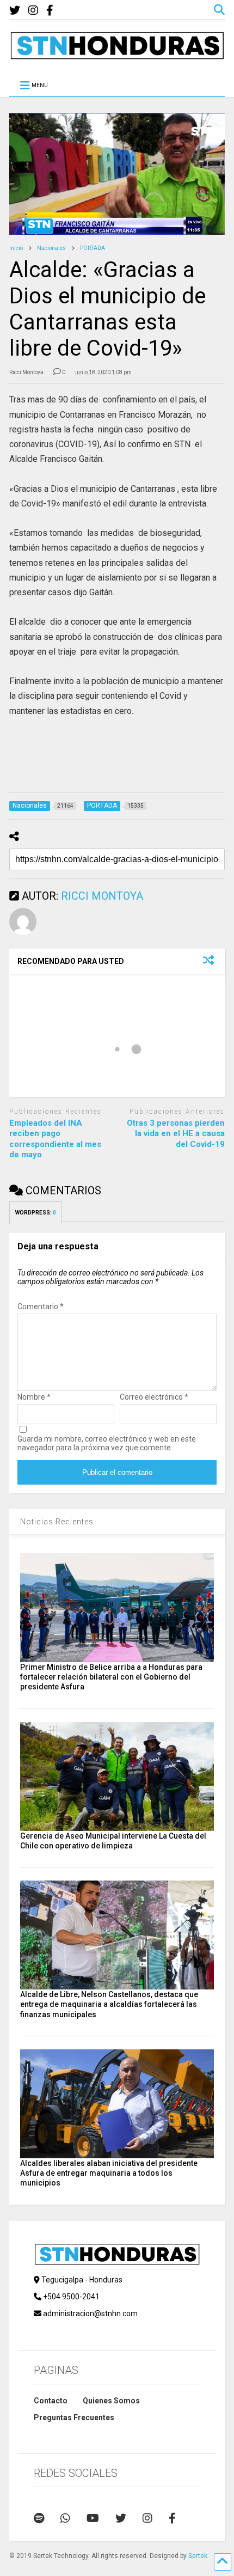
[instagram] (33, 11)
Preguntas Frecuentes (74, 2418)
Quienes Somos (111, 2401)
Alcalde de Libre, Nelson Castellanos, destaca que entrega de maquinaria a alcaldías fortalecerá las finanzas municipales (109, 2004)
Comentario (41, 1307)
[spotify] (39, 2518)
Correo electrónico (154, 1397)
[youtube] (93, 2518)
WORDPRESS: (36, 1213)
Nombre (34, 1397)
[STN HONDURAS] (117, 56)
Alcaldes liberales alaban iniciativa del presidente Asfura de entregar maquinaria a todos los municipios (109, 2173)
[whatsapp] (65, 2518)
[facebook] (50, 11)
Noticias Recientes (57, 1522)
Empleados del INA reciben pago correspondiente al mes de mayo (55, 1139)
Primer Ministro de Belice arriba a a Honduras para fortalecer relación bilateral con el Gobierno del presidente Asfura (111, 1677)
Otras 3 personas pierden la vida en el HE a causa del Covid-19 (176, 1134)
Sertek (198, 2556)
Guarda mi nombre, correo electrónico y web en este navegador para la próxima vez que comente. (107, 1443)
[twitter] (15, 11)
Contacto (51, 2401)
